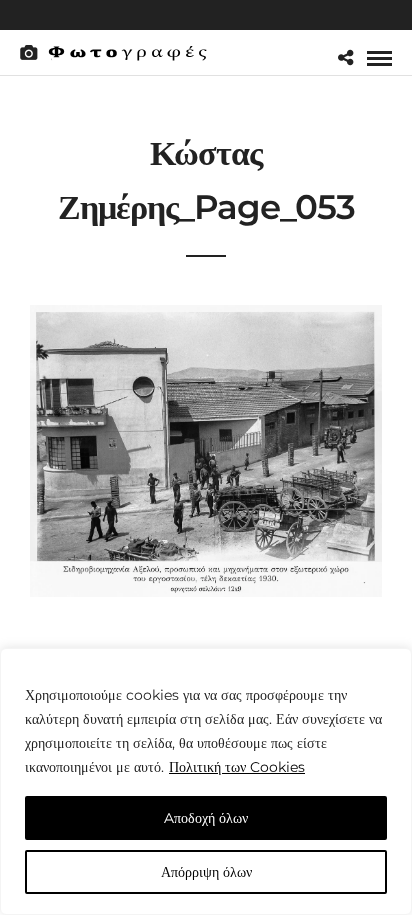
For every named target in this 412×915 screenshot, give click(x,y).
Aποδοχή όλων (206, 818)
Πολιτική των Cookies (237, 767)
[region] (206, 781)
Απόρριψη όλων (206, 872)
